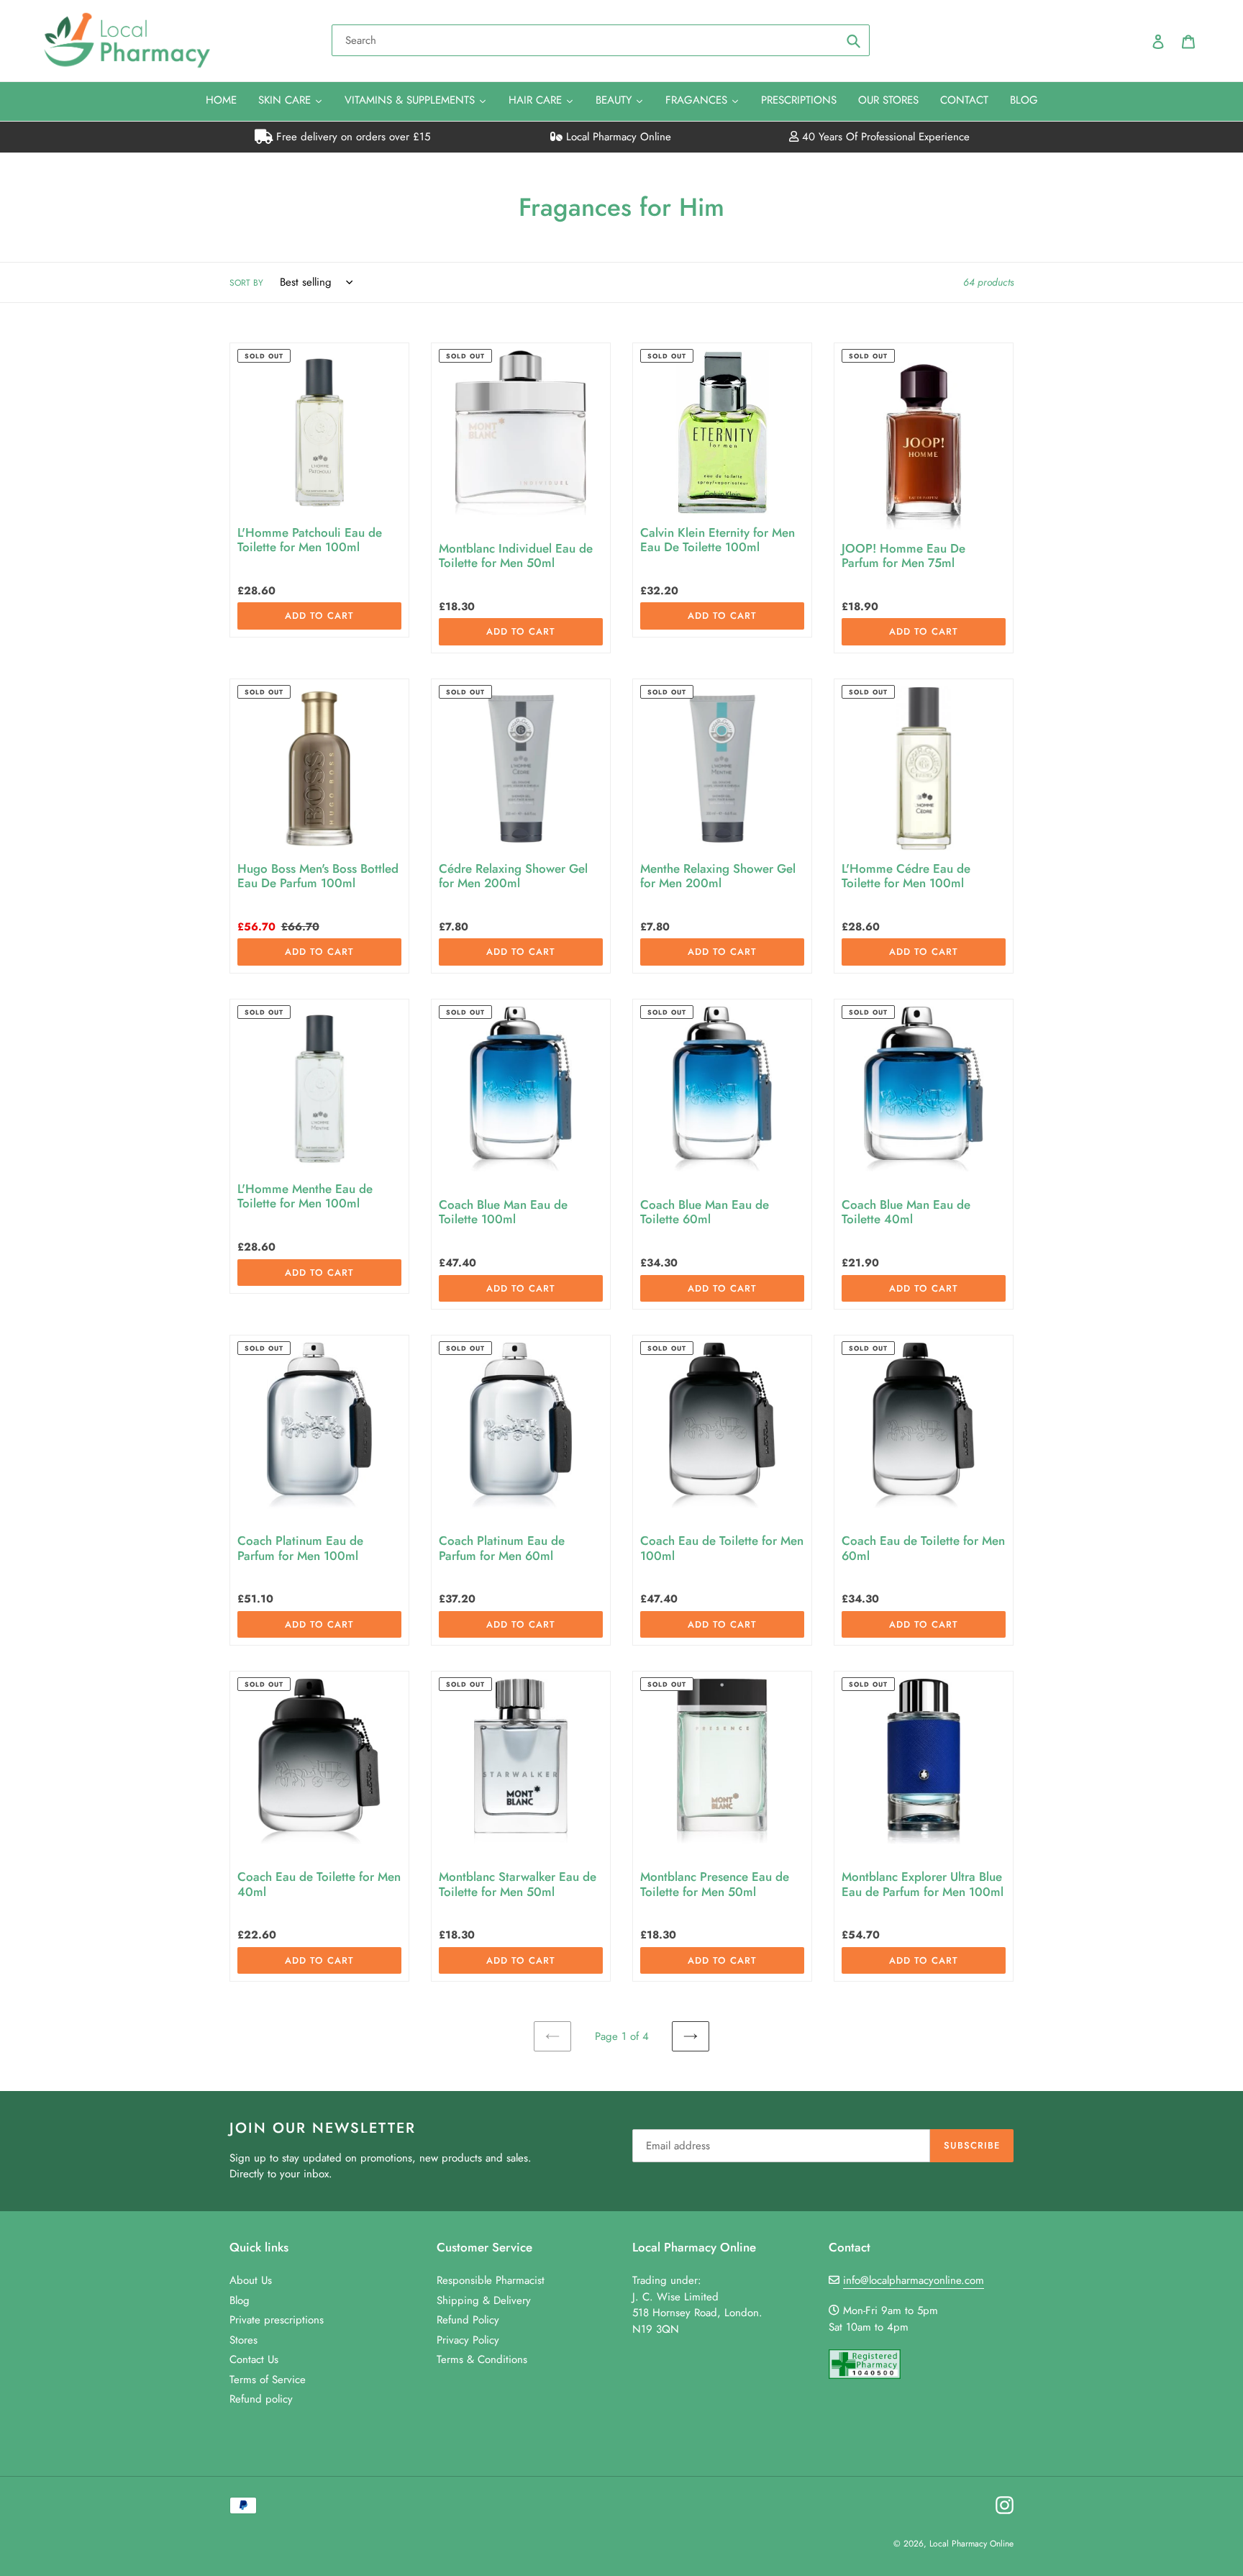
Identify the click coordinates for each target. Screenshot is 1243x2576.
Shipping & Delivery (484, 2300)
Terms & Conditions (482, 2359)
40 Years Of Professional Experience (884, 137)
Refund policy (261, 2399)
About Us (251, 2280)
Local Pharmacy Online (617, 137)
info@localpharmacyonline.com (914, 2280)
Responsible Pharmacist (491, 2280)
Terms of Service (268, 2380)
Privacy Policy (468, 2340)
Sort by (246, 283)
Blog (240, 2300)
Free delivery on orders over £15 (351, 137)
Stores (243, 2340)
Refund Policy (468, 2320)
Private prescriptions (277, 2320)
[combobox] (601, 40)
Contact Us (254, 2359)
